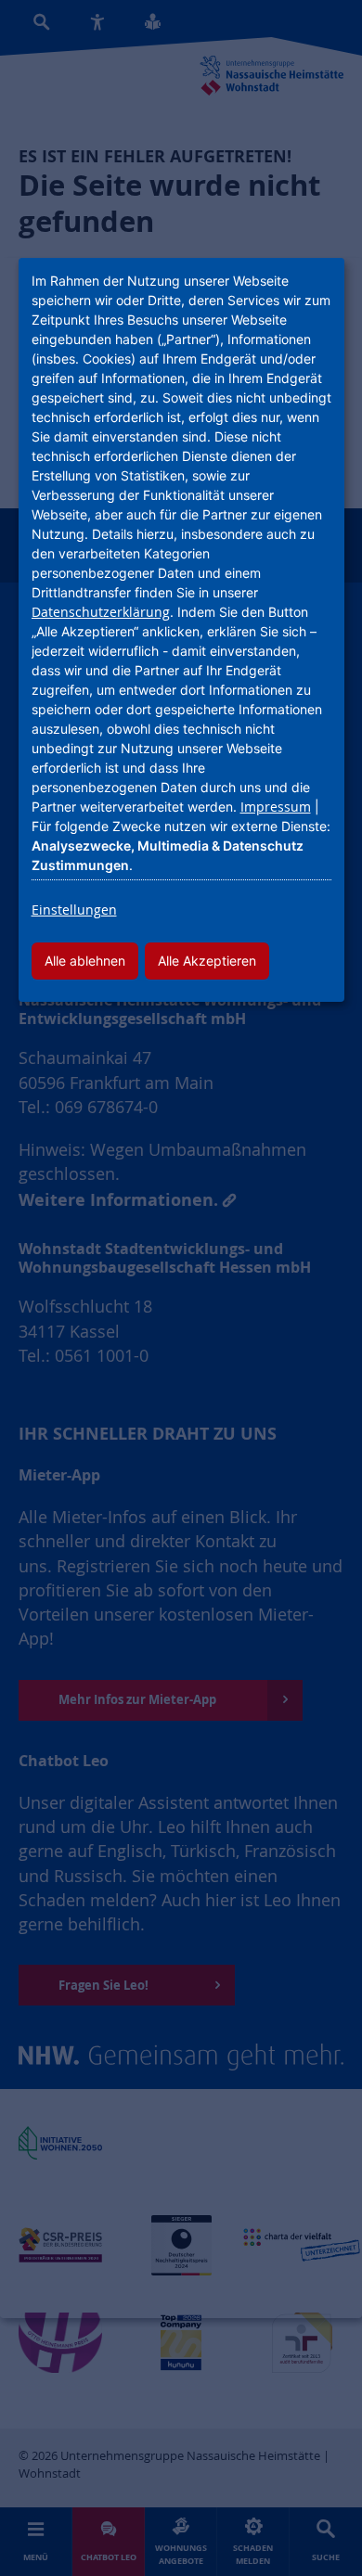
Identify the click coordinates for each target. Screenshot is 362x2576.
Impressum (276, 807)
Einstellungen (74, 910)
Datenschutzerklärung (101, 612)
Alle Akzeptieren (207, 961)
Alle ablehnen (85, 961)
